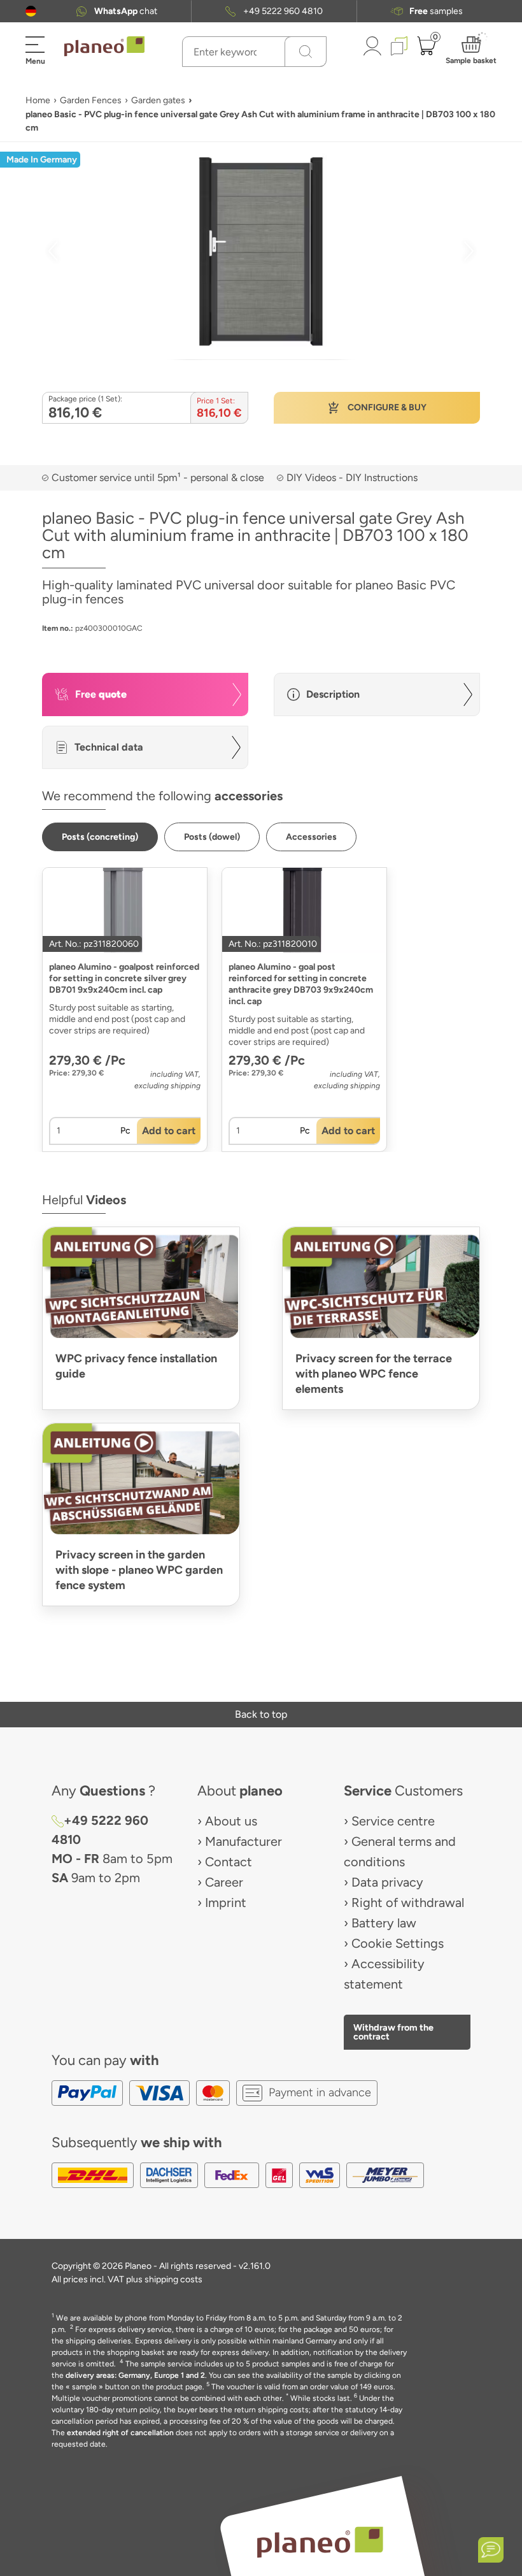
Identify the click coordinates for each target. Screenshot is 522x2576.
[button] (31, 11)
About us (231, 1821)
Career (224, 1882)
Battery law (384, 1923)
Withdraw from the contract (393, 2032)
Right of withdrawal (408, 1903)
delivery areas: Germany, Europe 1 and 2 (135, 2375)
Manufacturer (243, 1841)
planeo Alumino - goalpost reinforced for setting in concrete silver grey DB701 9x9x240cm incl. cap (124, 978)
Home (38, 100)
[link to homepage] (104, 47)
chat (126, 11)
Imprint (226, 1903)
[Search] (306, 52)
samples (436, 11)
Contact (229, 1862)
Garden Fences (91, 100)
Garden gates (158, 100)
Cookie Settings (398, 1943)
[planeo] (320, 2542)
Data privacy (387, 1882)
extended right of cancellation (120, 2433)
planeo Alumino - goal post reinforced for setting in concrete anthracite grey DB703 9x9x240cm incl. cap (301, 984)
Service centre (393, 1821)
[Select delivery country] (31, 11)
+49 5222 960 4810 (283, 11)
